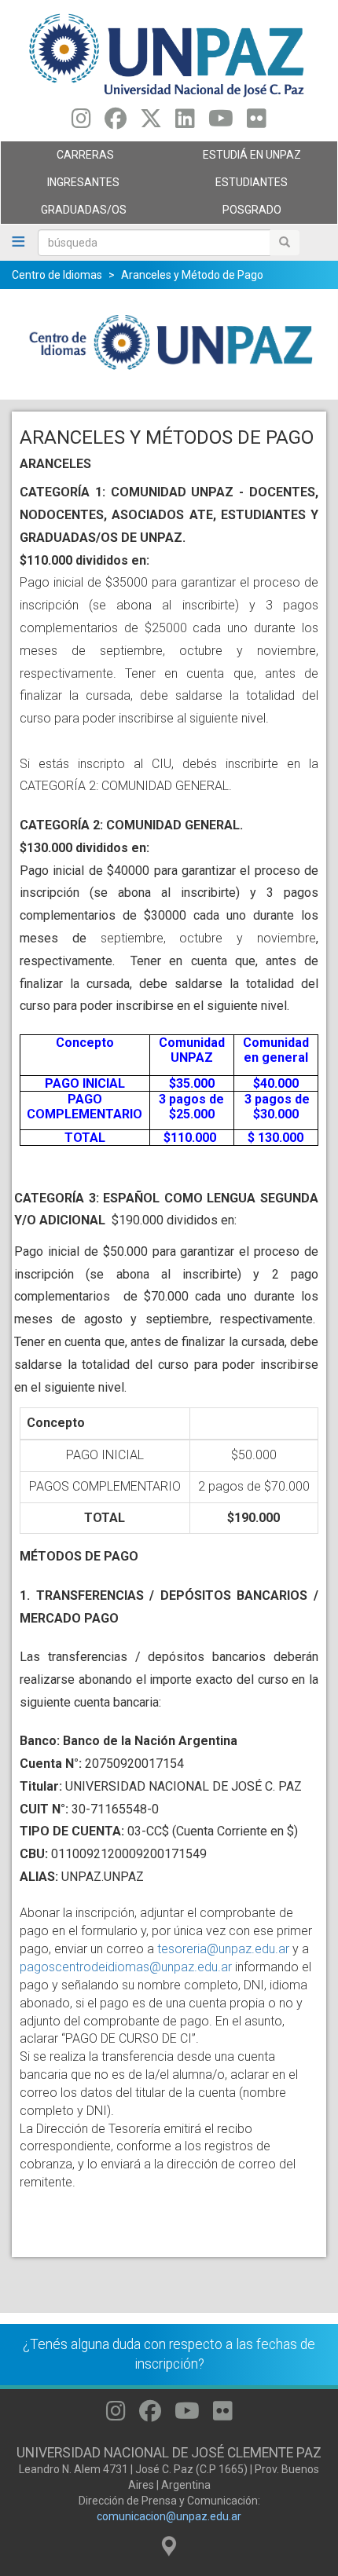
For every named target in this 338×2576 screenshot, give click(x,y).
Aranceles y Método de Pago (192, 275)
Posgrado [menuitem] (225, 214)
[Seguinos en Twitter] (151, 123)
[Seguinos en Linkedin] (185, 123)
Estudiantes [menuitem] (228, 186)
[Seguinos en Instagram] (81, 123)
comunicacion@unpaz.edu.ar (169, 2516)
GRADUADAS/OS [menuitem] (64, 214)
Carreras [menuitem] (57, 159)
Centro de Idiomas (57, 275)
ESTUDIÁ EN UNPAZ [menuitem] (235, 159)
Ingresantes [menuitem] (60, 186)
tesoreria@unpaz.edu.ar (223, 1949)
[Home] (169, 54)
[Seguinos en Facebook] (116, 123)
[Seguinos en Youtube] (221, 123)
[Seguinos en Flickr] (257, 123)
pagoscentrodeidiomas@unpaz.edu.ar (126, 1967)
